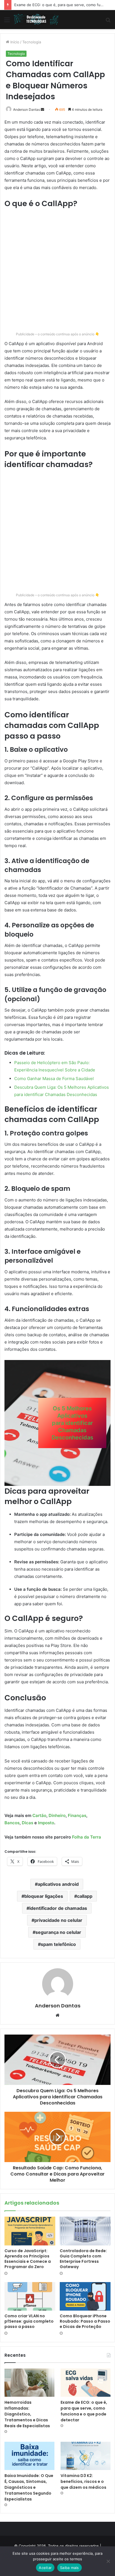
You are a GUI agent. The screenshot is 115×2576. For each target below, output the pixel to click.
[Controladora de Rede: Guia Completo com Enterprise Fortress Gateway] (85, 2231)
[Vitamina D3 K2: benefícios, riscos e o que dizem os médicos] (86, 2456)
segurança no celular (58, 1932)
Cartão (39, 1815)
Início (14, 42)
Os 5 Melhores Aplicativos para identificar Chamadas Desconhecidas (72, 1423)
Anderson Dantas (27, 109)
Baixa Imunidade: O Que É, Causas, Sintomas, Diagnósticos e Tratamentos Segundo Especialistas (29, 2487)
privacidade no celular (58, 1920)
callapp (85, 1896)
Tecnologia (32, 42)
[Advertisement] (57, 270)
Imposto (46, 1823)
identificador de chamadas (58, 1908)
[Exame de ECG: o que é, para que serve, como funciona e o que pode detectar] (86, 2383)
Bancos (12, 1823)
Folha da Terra (87, 1837)
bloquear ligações (44, 1896)
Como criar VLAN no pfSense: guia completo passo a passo (29, 2321)
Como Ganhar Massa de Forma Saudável (54, 1079)
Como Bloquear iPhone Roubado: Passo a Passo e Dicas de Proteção (85, 2321)
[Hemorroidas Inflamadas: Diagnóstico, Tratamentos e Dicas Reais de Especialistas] (29, 2383)
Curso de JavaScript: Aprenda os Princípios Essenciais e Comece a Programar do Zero (28, 2259)
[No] (108, 2561)
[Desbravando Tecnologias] (36, 20)
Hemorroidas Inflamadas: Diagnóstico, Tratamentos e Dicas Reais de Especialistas (27, 2414)
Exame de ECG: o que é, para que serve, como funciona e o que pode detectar (84, 2411)
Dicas (27, 1823)
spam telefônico (58, 1944)
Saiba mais (70, 2568)
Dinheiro (57, 1815)
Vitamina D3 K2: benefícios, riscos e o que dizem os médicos (83, 2481)
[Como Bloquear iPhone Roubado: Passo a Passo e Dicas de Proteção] (85, 2296)
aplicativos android (58, 1884)
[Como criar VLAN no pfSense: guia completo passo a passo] (30, 2296)
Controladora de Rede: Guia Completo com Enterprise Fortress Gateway (83, 2259)
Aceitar (45, 2568)
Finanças (77, 1815)
